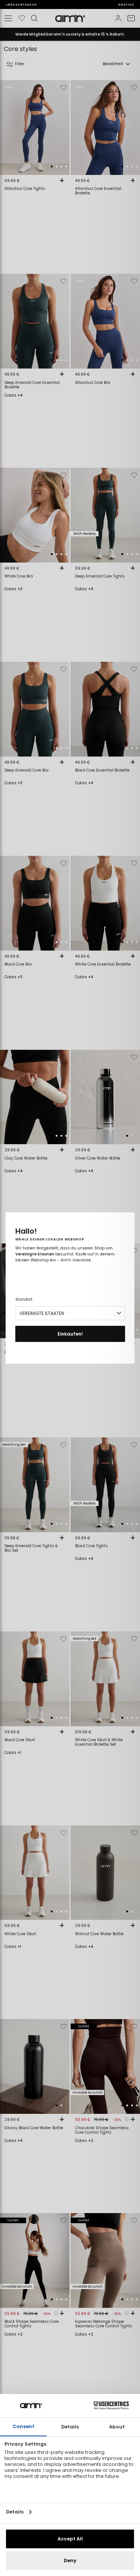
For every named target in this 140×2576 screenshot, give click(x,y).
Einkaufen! (70, 1334)
